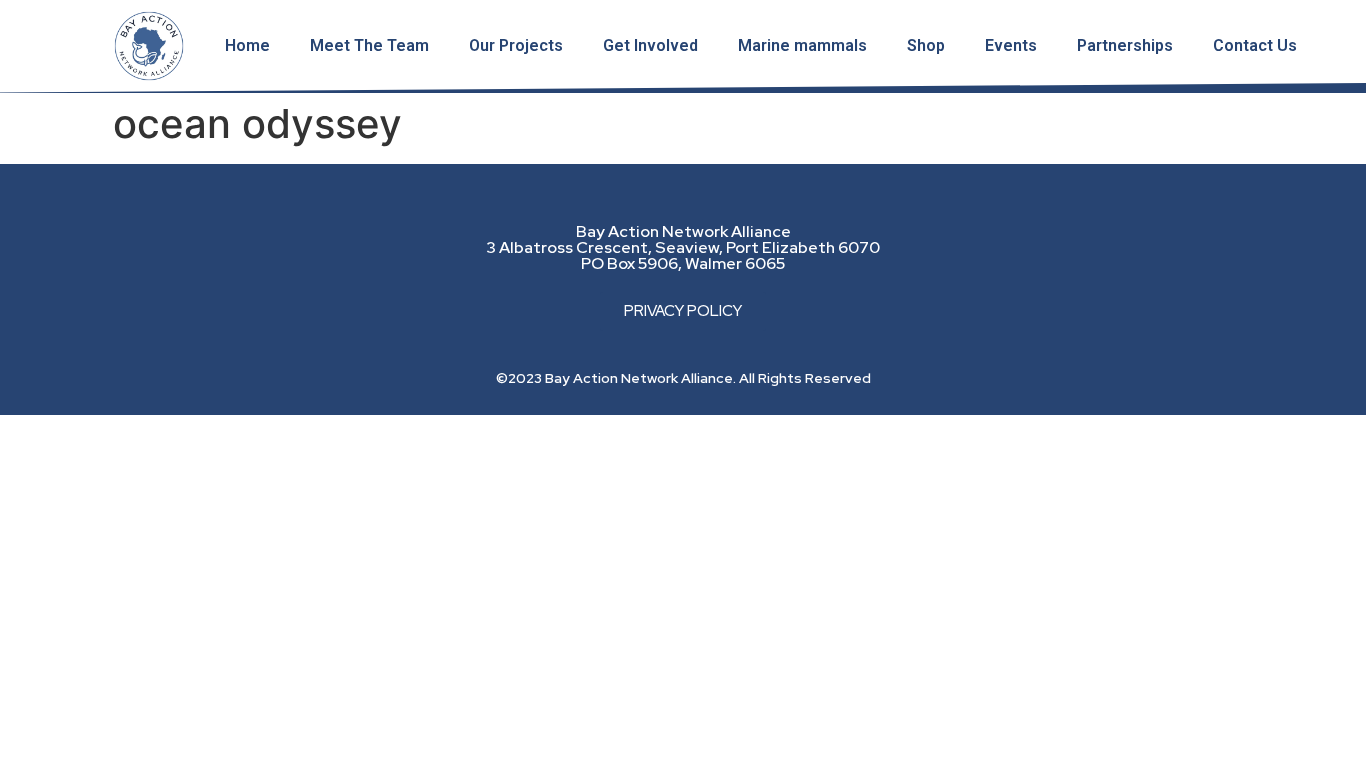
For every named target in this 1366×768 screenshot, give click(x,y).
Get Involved (650, 45)
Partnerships (1125, 45)
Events (1011, 45)
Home (247, 45)
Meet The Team (369, 45)
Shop (926, 45)
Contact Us (1255, 45)
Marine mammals (802, 45)
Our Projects (516, 45)
